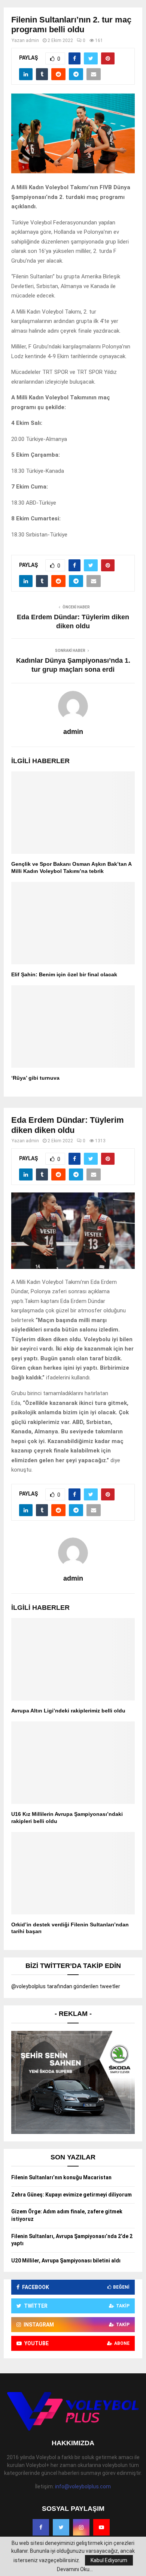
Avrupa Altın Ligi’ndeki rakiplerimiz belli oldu (68, 1711)
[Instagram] (81, 2527)
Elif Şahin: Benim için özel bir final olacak (64, 974)
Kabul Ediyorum (109, 2560)
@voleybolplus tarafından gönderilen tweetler (66, 1986)
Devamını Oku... (75, 2569)
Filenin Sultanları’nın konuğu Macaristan (61, 2177)
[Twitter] (61, 2527)
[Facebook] (41, 2527)
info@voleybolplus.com (83, 2486)
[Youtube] (101, 2527)
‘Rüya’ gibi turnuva (35, 1078)
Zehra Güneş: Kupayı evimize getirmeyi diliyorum (72, 2195)
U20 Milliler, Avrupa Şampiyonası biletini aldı (66, 2261)
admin (32, 40)
